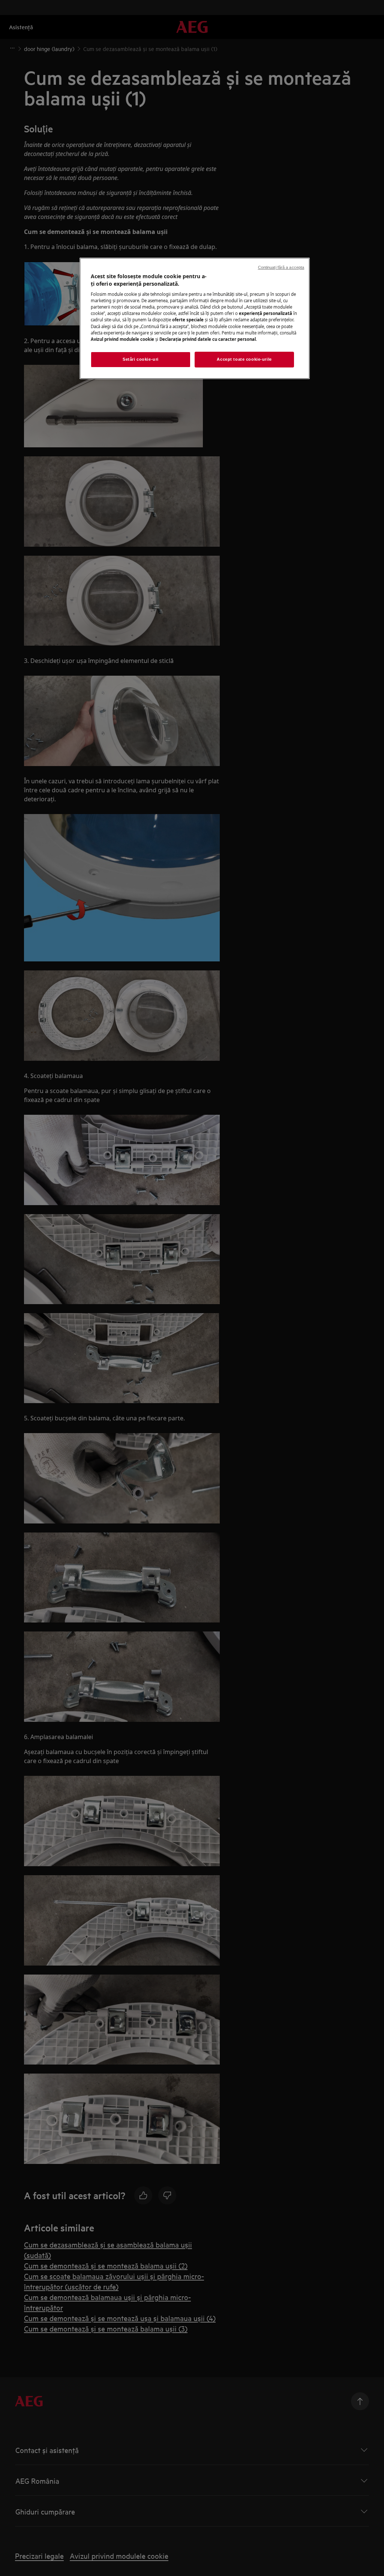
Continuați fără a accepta (281, 267)
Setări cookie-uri (141, 359)
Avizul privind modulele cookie (122, 339)
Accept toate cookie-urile (244, 359)
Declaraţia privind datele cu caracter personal (208, 339)
